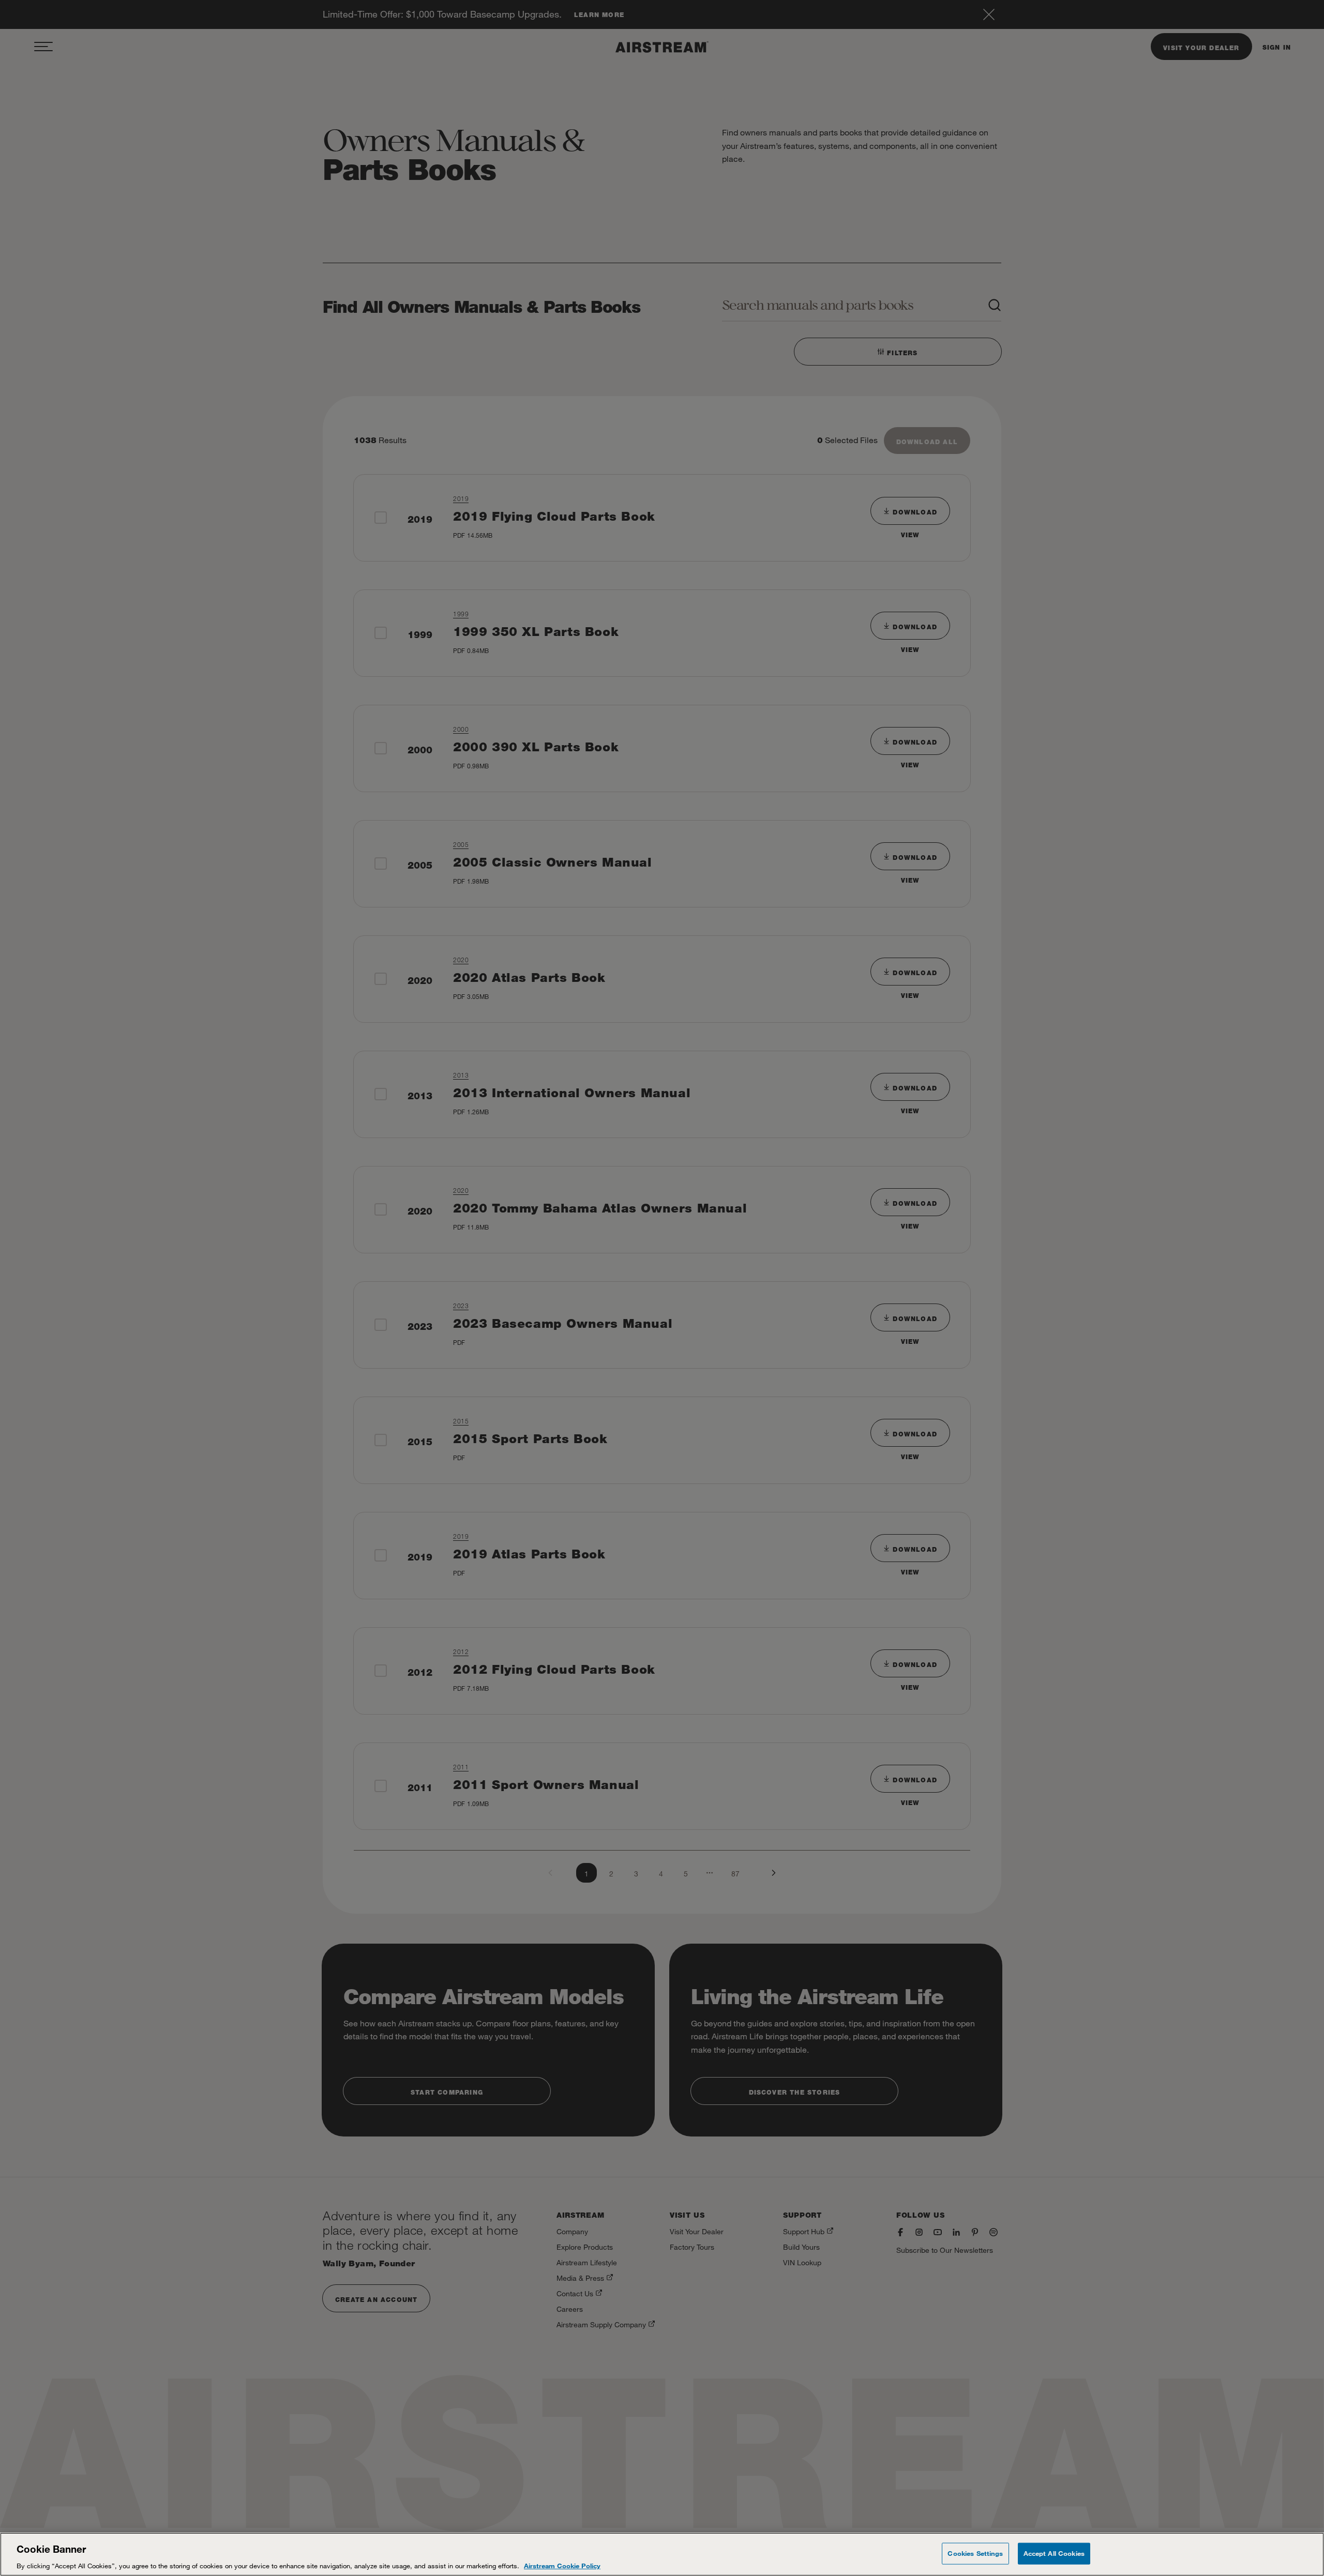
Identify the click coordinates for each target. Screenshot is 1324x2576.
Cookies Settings (975, 2553)
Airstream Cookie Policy (562, 2565)
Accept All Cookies (1054, 2553)
